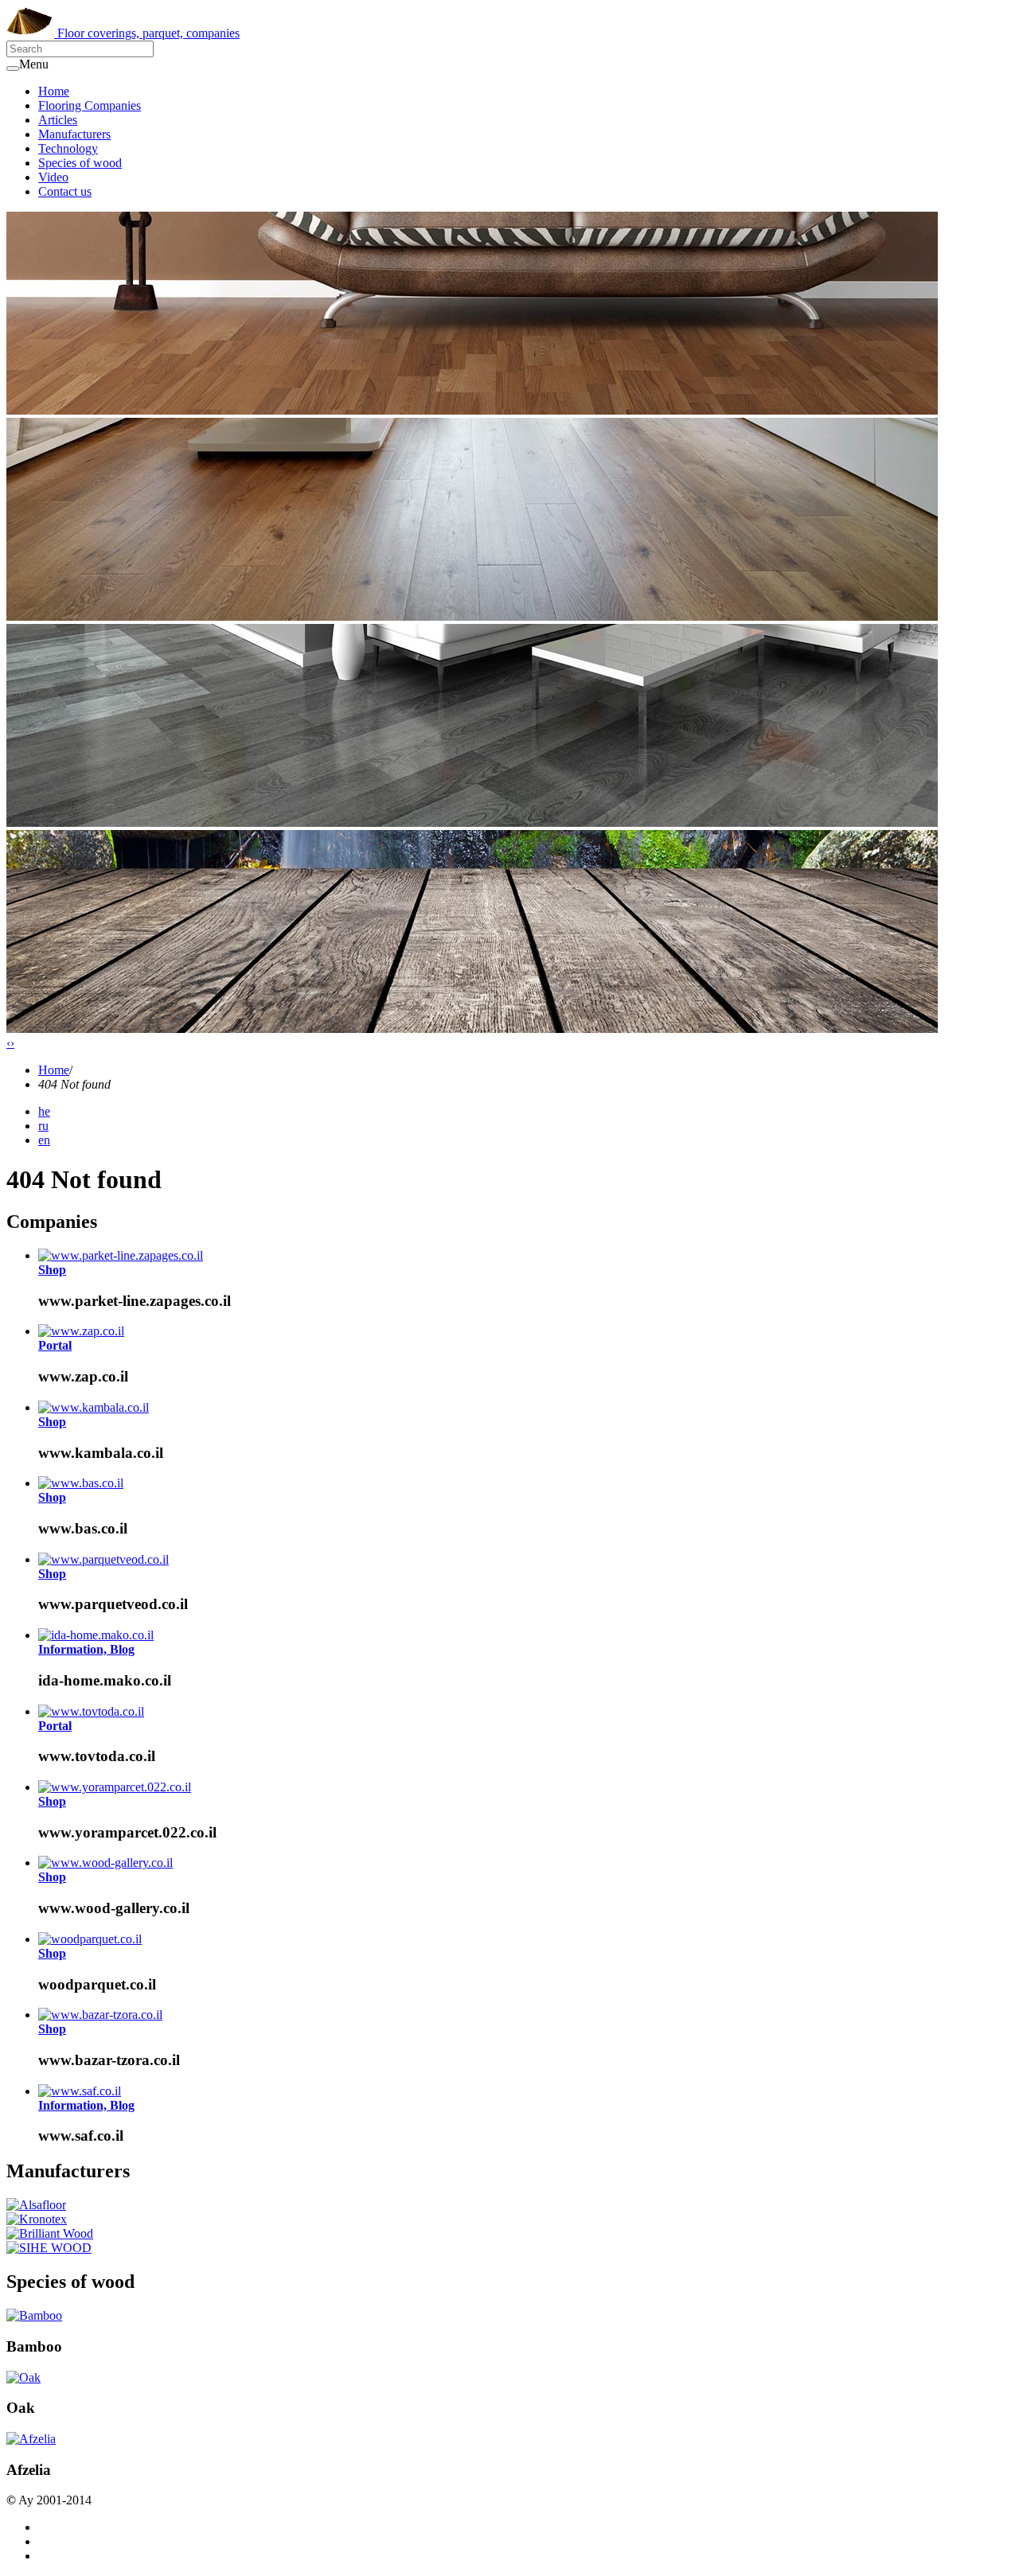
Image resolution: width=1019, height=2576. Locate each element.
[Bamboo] (34, 2315)
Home (54, 91)
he (44, 1111)
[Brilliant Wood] (50, 2233)
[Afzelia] (31, 2439)
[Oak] (23, 2377)
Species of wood (80, 163)
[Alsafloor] (36, 2205)
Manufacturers (74, 134)
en (44, 1140)
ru (43, 1126)
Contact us (65, 191)
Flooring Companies (90, 105)
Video (53, 177)
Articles (58, 120)
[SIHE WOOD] (49, 2248)
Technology (68, 148)
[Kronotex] (37, 2219)
